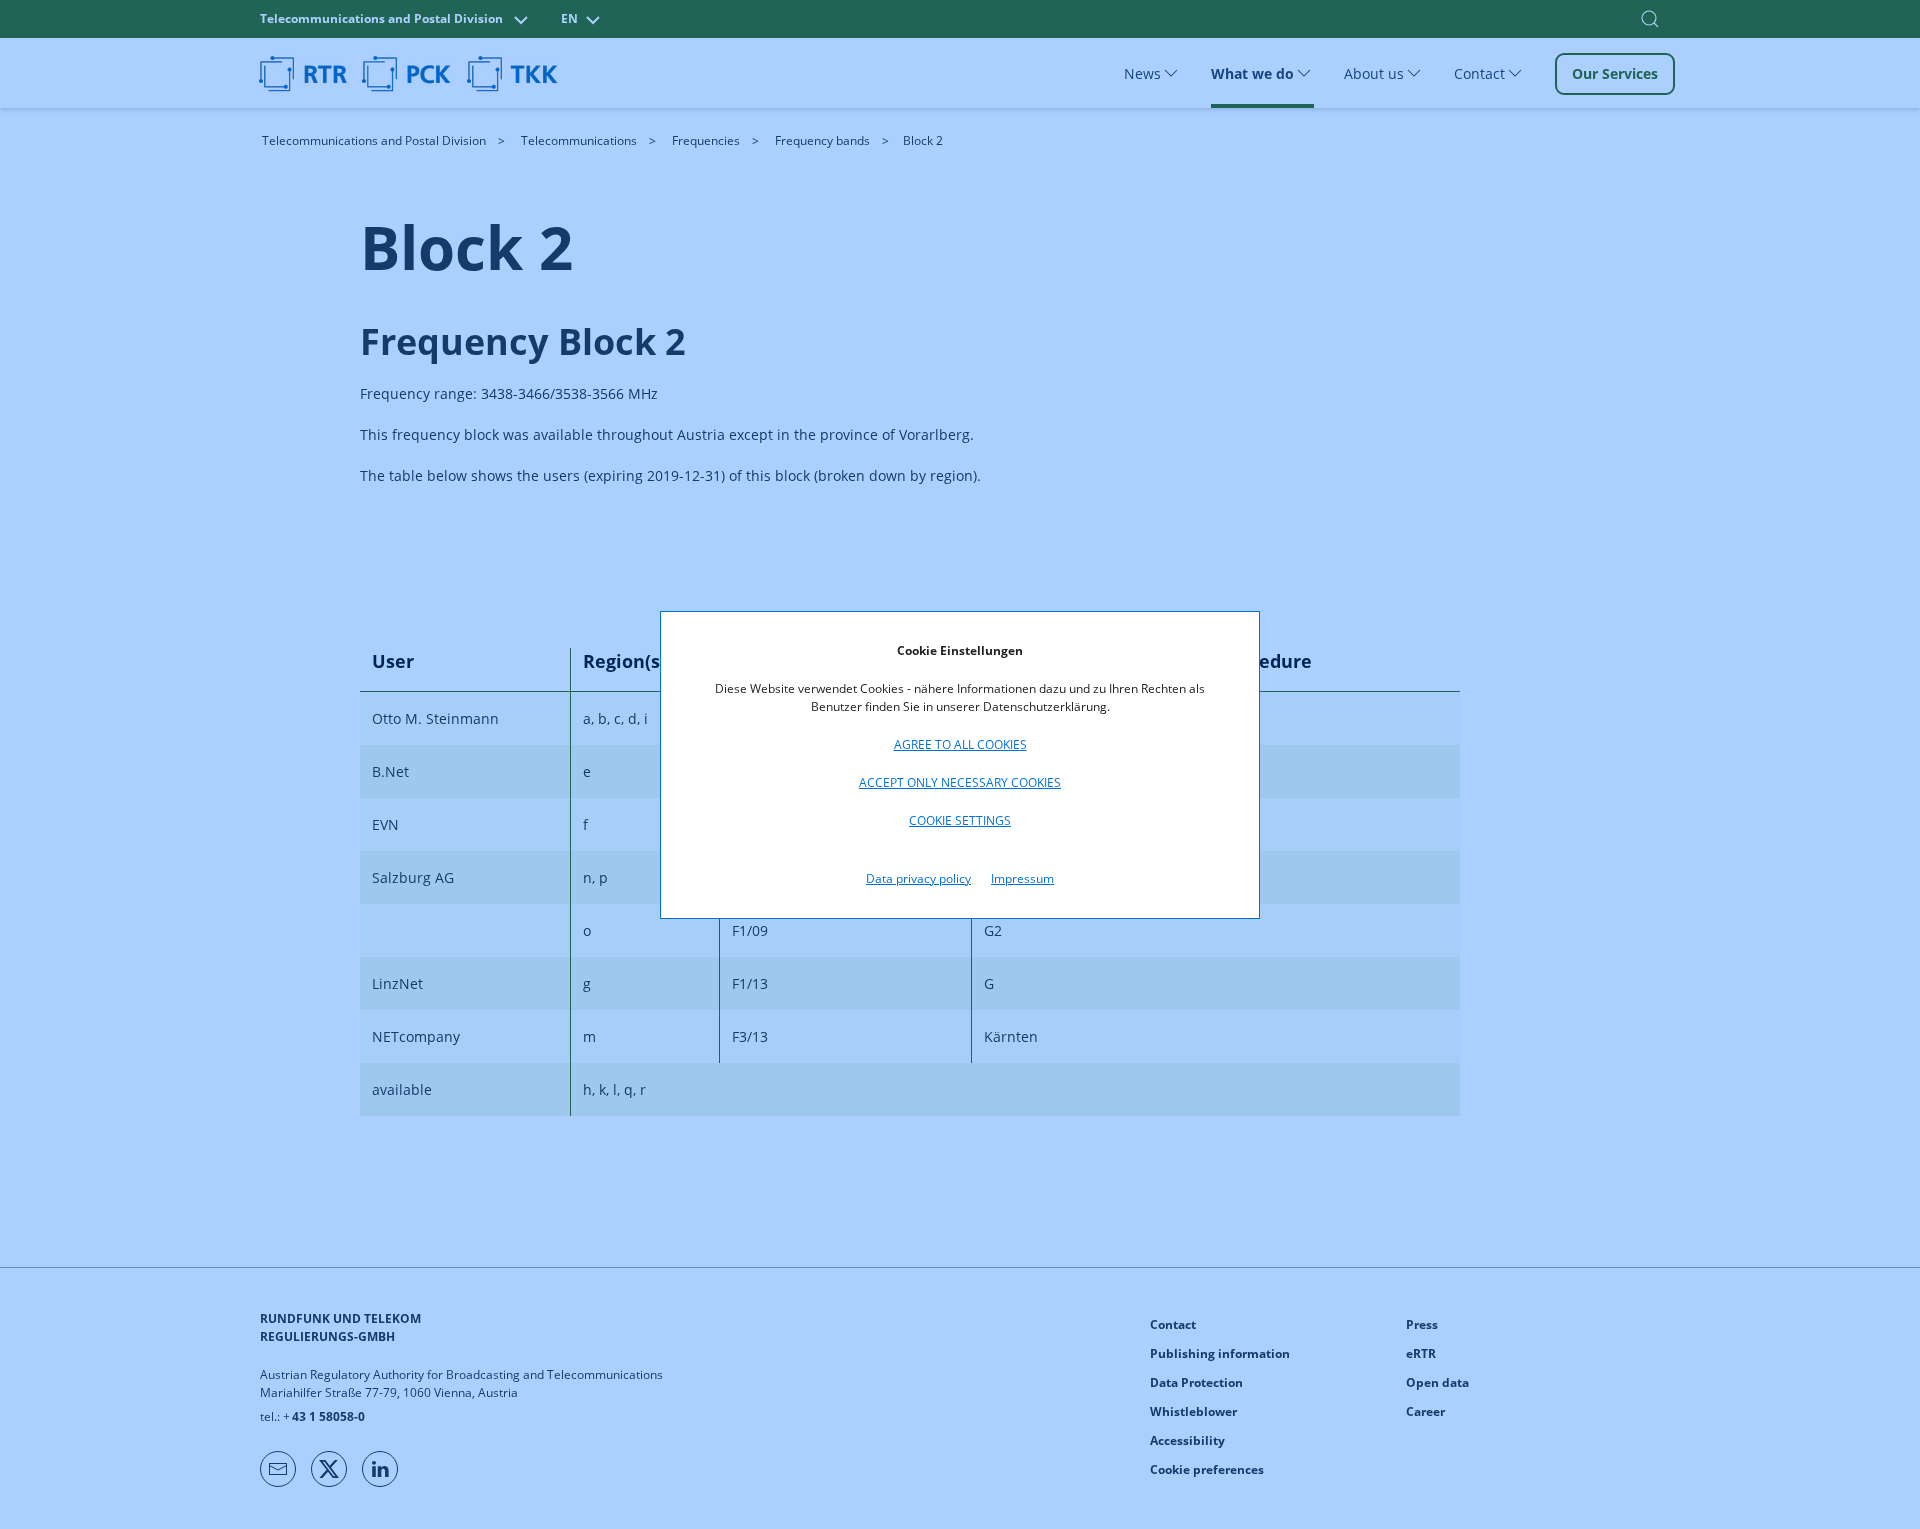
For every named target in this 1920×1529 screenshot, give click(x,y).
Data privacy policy (918, 878)
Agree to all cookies (960, 744)
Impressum (1022, 878)
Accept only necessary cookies (960, 782)
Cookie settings (960, 820)
